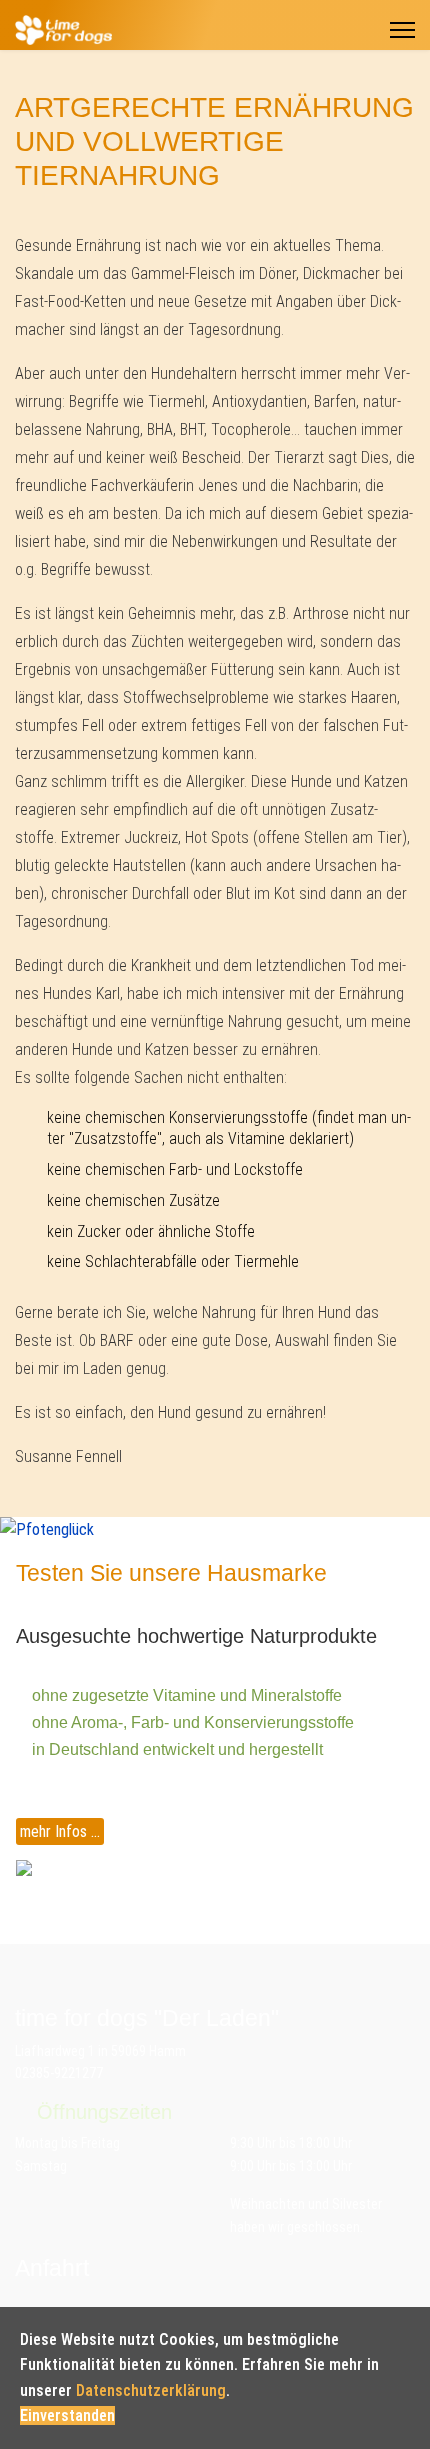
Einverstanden (67, 2415)
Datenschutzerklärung (151, 2390)
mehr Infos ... (60, 1831)
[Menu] (402, 30)
